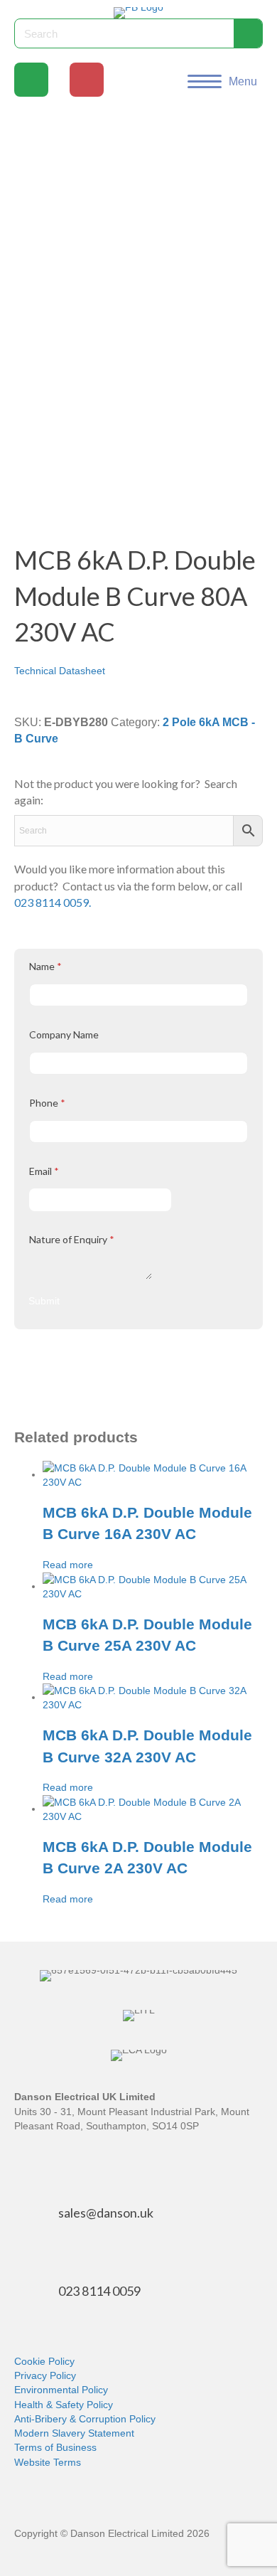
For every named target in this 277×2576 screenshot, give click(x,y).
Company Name (64, 1034)
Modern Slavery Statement (74, 2433)
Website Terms (48, 2462)
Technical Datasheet (60, 671)
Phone (47, 1103)
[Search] (248, 33)
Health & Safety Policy (64, 2405)
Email (44, 1171)
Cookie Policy (44, 2361)
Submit (44, 1301)
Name (45, 966)
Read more (68, 1565)
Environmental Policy (61, 2390)
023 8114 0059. (53, 902)
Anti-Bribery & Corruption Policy (85, 2419)
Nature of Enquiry (72, 1239)
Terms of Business (55, 2447)
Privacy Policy (45, 2375)
